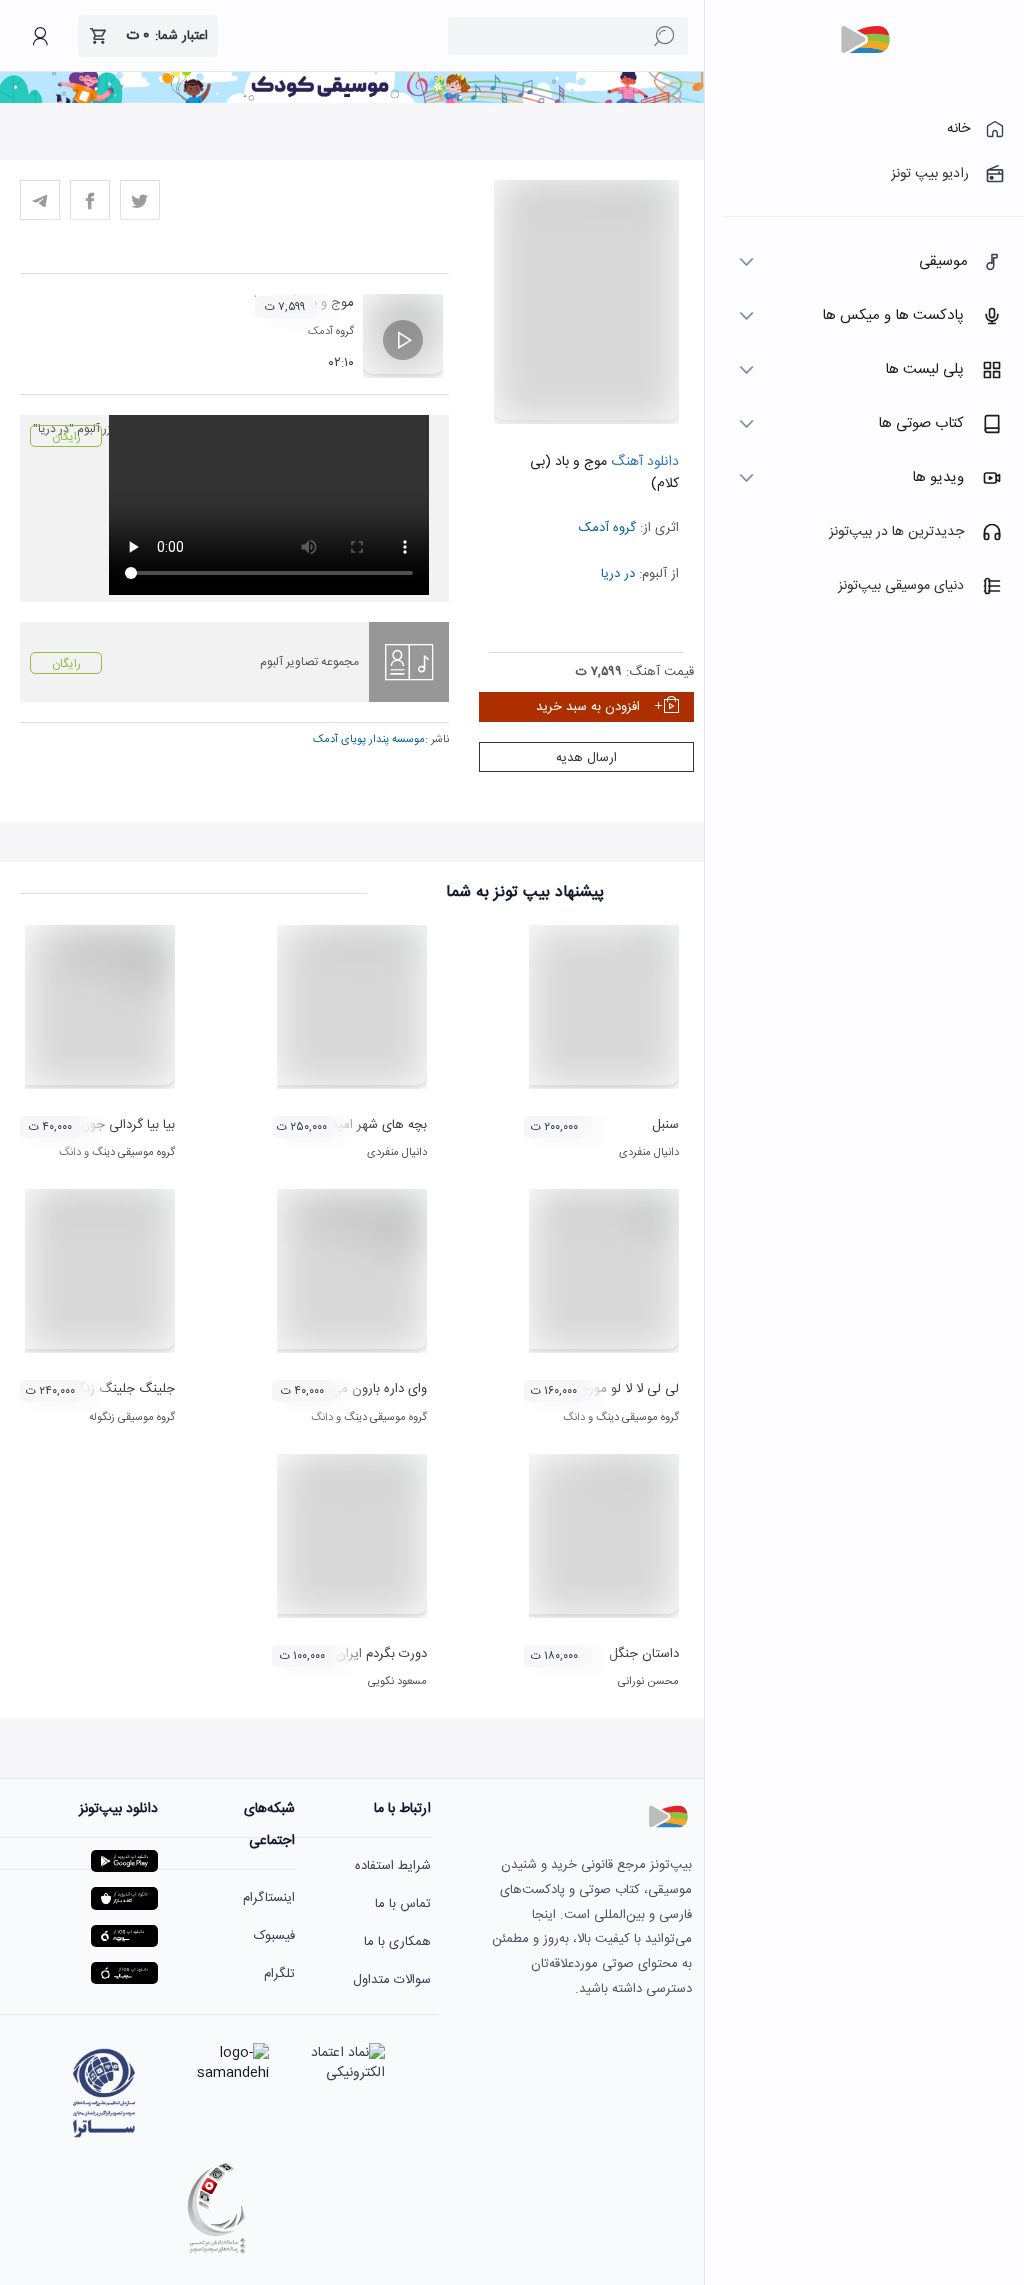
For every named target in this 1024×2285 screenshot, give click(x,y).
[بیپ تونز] (865, 40)
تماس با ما (403, 1904)
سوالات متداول (392, 1980)
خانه (958, 129)
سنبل (665, 1125)
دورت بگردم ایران (381, 1654)
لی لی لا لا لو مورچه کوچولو (606, 1389)
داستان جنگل (644, 1654)
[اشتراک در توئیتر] (140, 200)
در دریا (618, 574)
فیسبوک (274, 1936)
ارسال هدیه (586, 758)
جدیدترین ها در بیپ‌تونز (896, 532)
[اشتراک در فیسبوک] (90, 200)
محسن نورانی (648, 1682)
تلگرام (279, 1974)
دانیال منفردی (649, 1153)
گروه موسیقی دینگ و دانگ (117, 1153)
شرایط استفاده (393, 1866)
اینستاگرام (269, 1898)
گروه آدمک (607, 528)
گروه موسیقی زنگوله (132, 1418)
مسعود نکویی (397, 1682)
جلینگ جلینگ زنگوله (119, 1389)
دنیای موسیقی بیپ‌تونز (901, 586)
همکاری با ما (397, 1942)
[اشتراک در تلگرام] (40, 200)
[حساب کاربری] (40, 36)
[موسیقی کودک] (352, 100)
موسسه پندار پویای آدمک (369, 740)
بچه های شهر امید (379, 1125)
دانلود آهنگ (643, 462)
